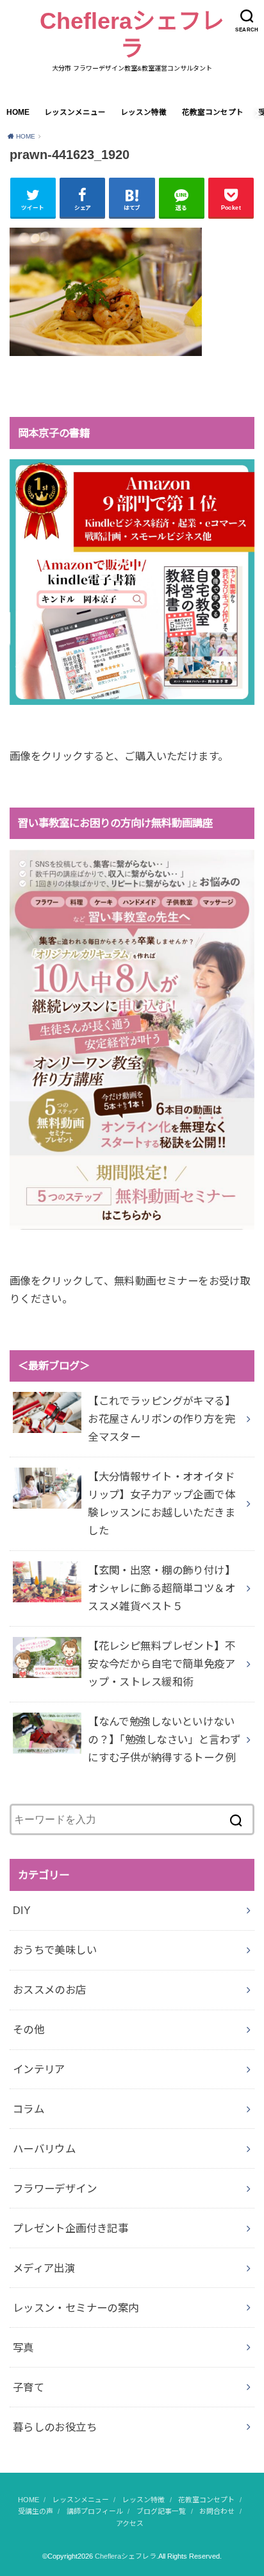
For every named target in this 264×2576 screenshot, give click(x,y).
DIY (22, 1910)
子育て (29, 2387)
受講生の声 (36, 2511)
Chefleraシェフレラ (132, 35)
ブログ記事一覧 (161, 2511)
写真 (23, 2348)
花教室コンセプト (213, 112)
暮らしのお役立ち (55, 2427)
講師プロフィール (95, 2511)
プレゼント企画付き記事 (71, 2228)
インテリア (39, 2069)
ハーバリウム (44, 2149)
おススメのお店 (50, 1990)
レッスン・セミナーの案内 (76, 2308)
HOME (18, 112)
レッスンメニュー (75, 112)
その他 (29, 2029)
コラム (29, 2109)
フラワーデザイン (55, 2189)
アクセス (130, 2523)
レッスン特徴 (144, 112)
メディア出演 (44, 2268)
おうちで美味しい (55, 1950)
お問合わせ (217, 2511)
